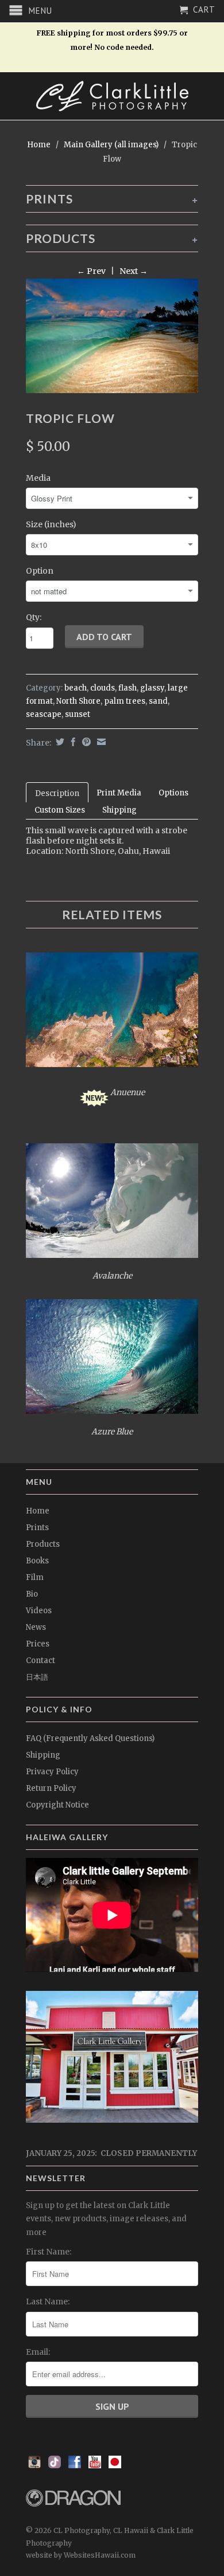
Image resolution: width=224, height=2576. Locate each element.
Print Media (119, 793)
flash (128, 688)
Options (173, 793)
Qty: (34, 617)
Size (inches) (51, 524)
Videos (39, 1611)
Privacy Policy (52, 1772)
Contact (40, 1661)
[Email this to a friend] (100, 742)
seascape (44, 714)
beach (76, 688)
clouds (103, 688)
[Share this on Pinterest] (85, 742)
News (36, 1627)
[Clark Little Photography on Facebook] (75, 2465)
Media (38, 478)
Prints (37, 1528)
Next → (134, 271)
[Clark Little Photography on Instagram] (34, 2465)
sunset (78, 714)
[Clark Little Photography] (112, 96)
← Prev (91, 271)
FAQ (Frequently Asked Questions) (90, 1738)
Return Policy (51, 1788)
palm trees (125, 701)
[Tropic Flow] (112, 336)
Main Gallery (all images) (111, 145)
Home (38, 1511)
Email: (38, 2352)
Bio (32, 1594)
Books (37, 1561)
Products (43, 1544)
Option (40, 571)
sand (158, 701)
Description (57, 793)
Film (35, 1577)
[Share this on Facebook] (72, 742)
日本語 (37, 1677)
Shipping (119, 810)
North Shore (78, 701)
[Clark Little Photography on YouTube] (95, 2465)
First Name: (49, 2252)
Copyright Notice (57, 1805)
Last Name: (48, 2301)
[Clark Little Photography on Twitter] (55, 2465)
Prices (38, 1644)
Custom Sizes (60, 810)
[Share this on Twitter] (59, 742)
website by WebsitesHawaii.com (81, 2555)
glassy (152, 688)
